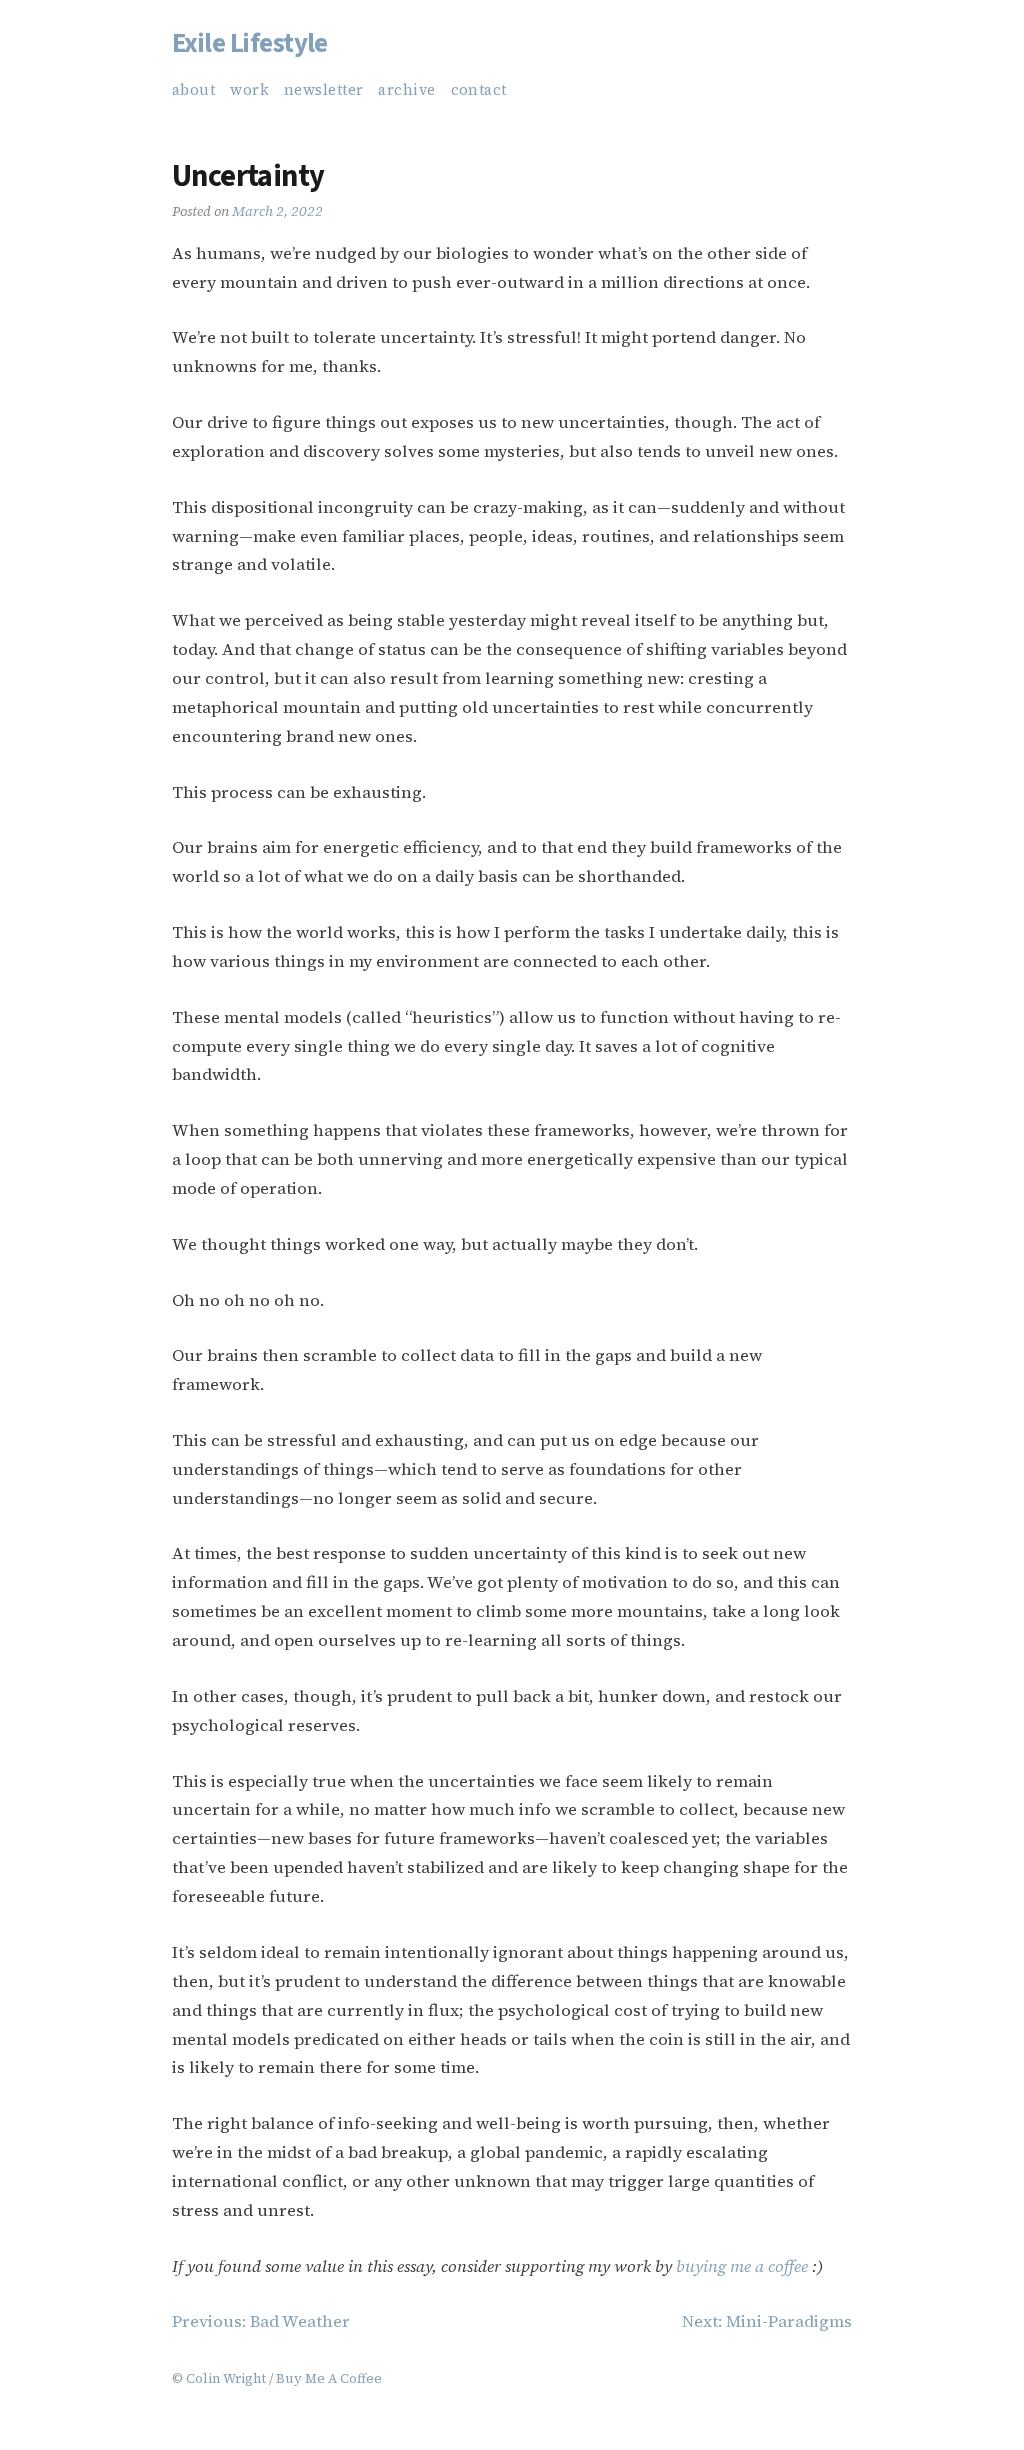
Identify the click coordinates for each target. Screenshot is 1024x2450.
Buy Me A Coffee (329, 2378)
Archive (406, 90)
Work (249, 90)
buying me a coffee (742, 2266)
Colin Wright (226, 2378)
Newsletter (323, 90)
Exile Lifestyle (250, 43)
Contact (479, 90)
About (193, 90)
